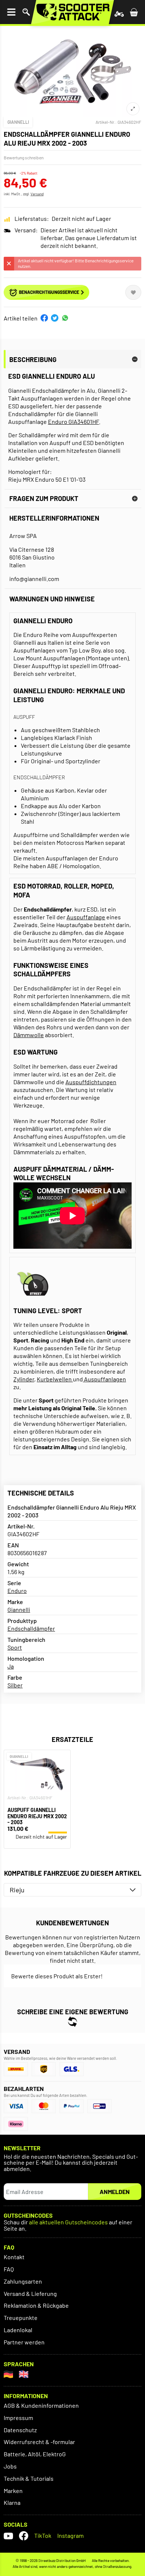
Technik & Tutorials (29, 2478)
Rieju (17, 1890)
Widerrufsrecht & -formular (39, 2442)
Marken (13, 2491)
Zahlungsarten (23, 2281)
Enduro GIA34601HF (73, 421)
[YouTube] (8, 2536)
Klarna (12, 2502)
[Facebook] (24, 2536)
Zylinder (24, 1379)
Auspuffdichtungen (91, 1082)
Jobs (10, 2466)
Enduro (17, 1591)
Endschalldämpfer (31, 1628)
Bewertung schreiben (24, 157)
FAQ (9, 2269)
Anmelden (115, 2192)
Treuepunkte (21, 2318)
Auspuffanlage (86, 917)
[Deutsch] (8, 2374)
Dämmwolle (29, 1035)
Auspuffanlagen (104, 1379)
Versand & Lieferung (30, 2293)
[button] (44, 318)
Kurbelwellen (55, 1379)
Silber (15, 1685)
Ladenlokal (18, 2330)
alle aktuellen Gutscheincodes (68, 2222)
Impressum (18, 2418)
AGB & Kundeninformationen (41, 2405)
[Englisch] (24, 2374)
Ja (11, 1666)
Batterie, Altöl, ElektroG (35, 2454)
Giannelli (18, 122)
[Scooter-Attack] (72, 12)
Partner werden (24, 2342)
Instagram (70, 2535)
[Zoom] (133, 109)
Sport (15, 1647)
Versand (37, 194)
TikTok (43, 2535)
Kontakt (14, 2257)
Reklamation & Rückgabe (36, 2305)
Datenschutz (20, 2430)
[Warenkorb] (134, 12)
